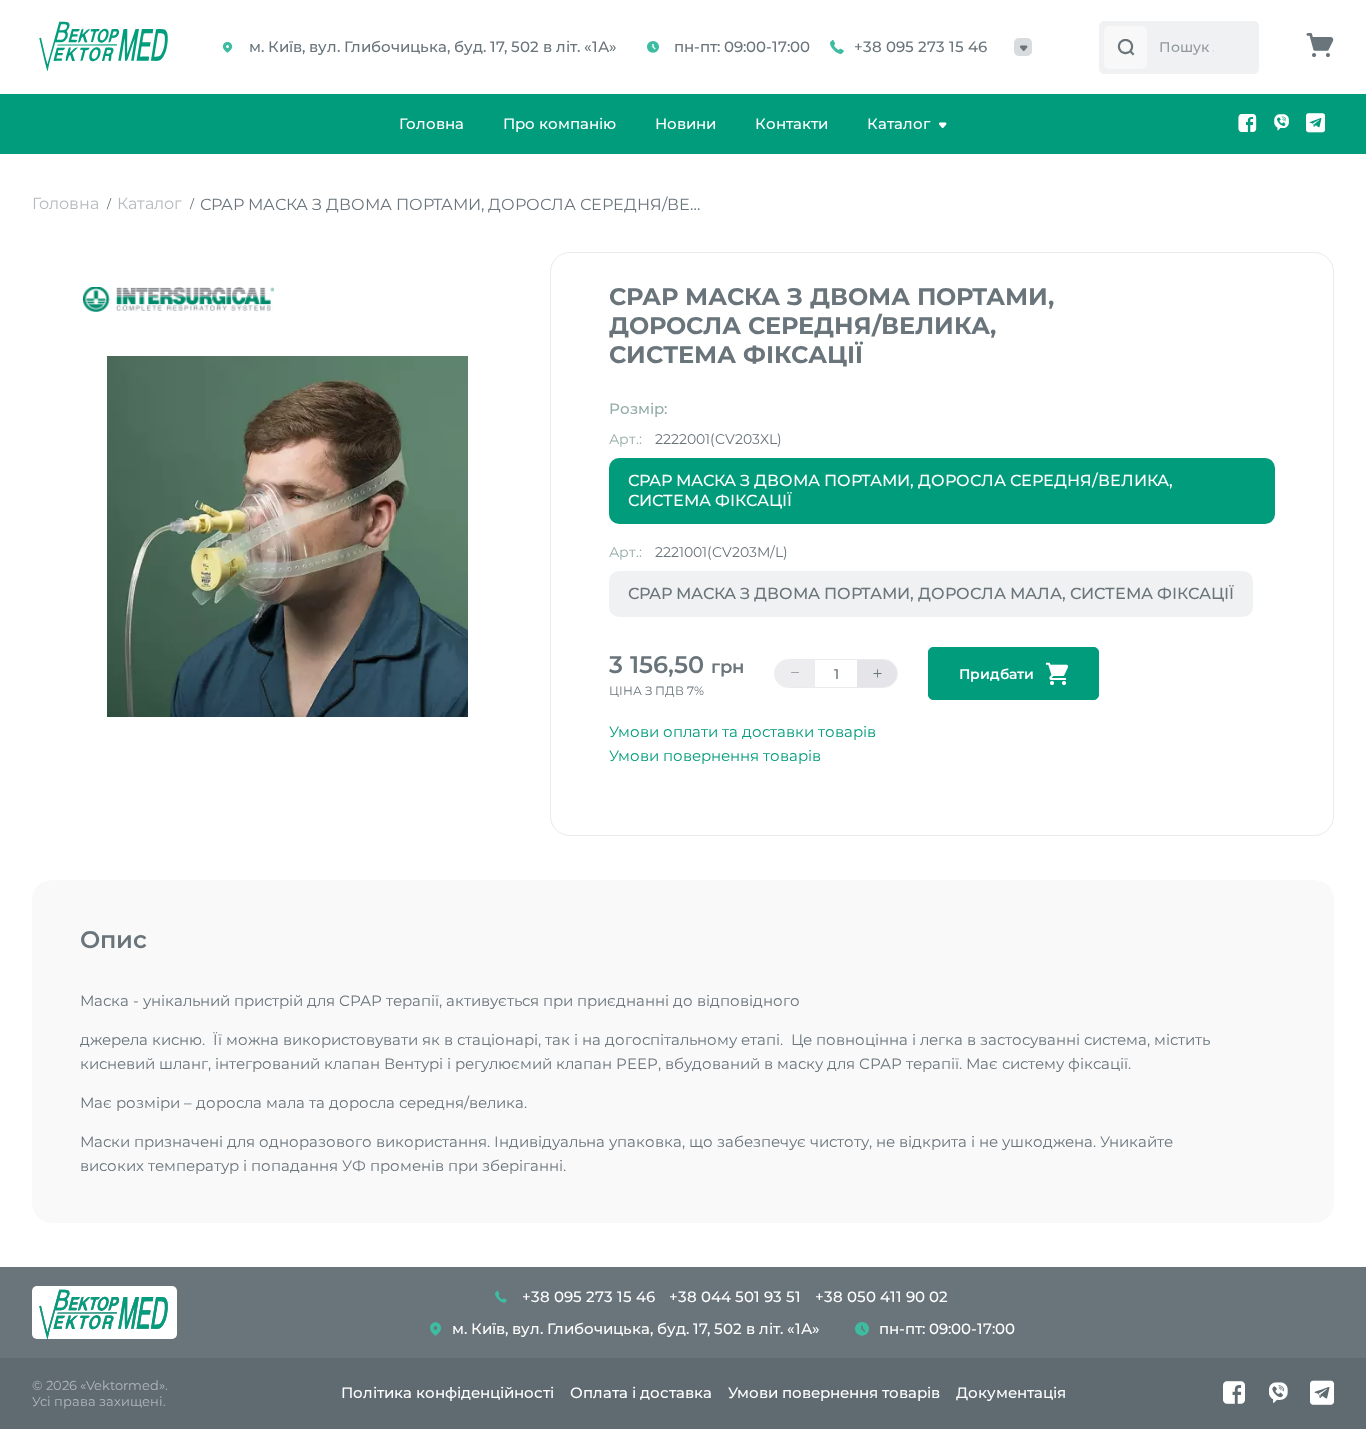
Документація (1011, 1392)
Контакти (791, 123)
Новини (685, 123)
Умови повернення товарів (715, 755)
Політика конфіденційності (447, 1392)
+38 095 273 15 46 (920, 46)
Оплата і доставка (641, 1392)
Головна (431, 123)
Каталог (898, 123)
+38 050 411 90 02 (881, 1296)
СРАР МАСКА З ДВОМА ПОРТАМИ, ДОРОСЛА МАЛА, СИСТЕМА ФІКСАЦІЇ (931, 593)
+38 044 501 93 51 (735, 1296)
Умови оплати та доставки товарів (742, 731)
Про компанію (559, 123)
